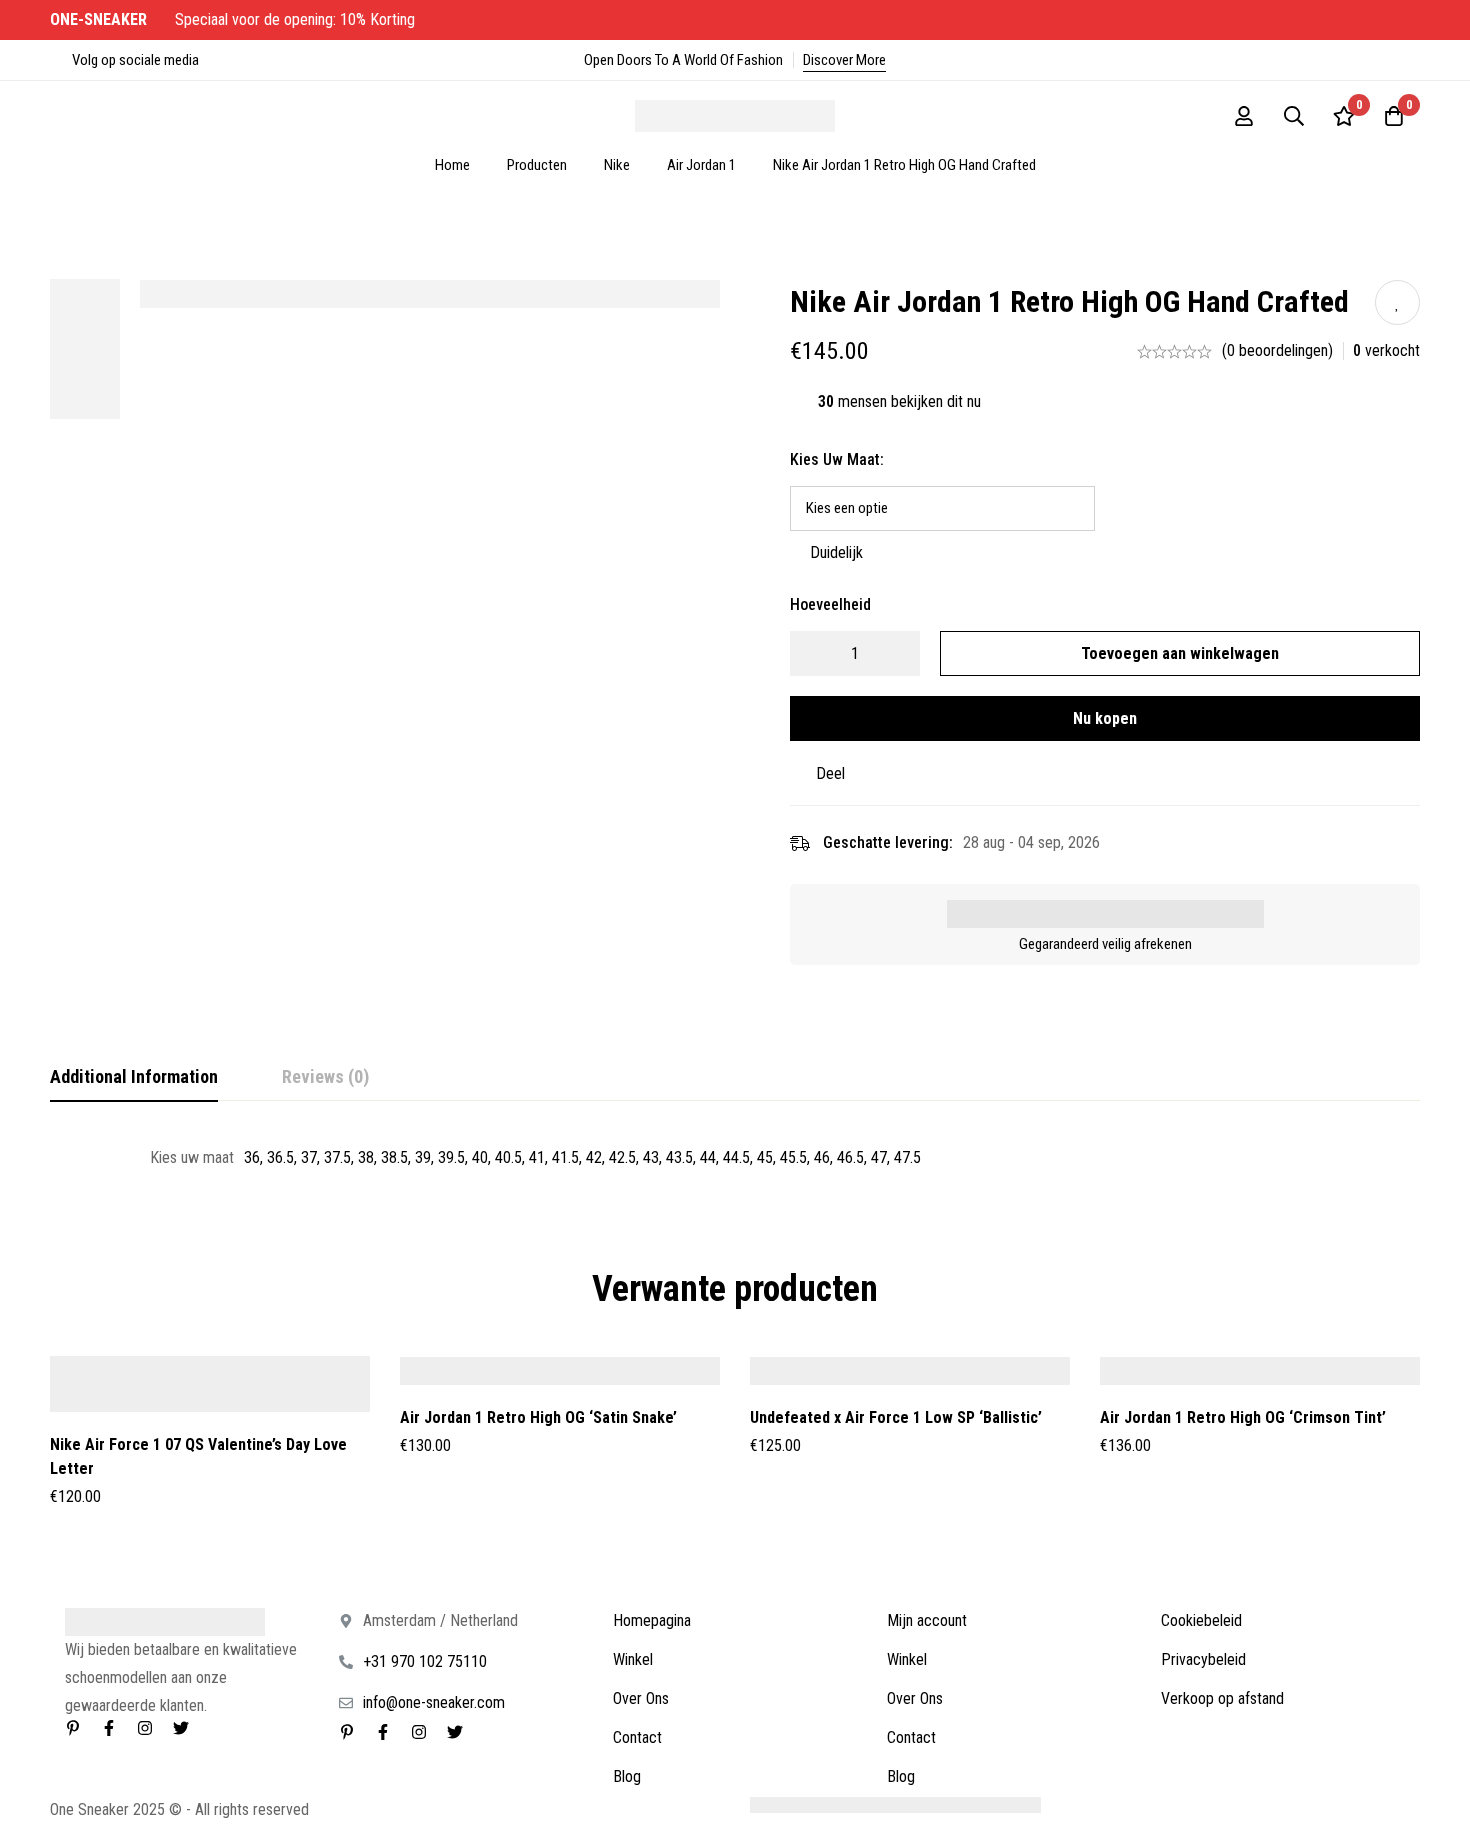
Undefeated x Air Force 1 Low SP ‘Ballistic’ (896, 1417)
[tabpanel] (735, 1158)
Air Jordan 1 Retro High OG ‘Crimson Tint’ (1243, 1417)
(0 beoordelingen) (1277, 350)
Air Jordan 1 (701, 165)
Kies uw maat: (837, 459)
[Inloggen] (1244, 116)
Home (452, 165)
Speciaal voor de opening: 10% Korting (234, 19)
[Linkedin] (73, 1728)
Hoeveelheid (830, 604)
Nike (617, 165)
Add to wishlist (1397, 302)
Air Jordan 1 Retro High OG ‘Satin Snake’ (538, 1417)
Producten (537, 165)
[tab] (134, 1078)
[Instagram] (145, 1728)
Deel (830, 773)
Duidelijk (836, 552)
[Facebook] (109, 1728)
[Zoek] (1294, 116)
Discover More (844, 60)
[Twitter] (181, 1728)
